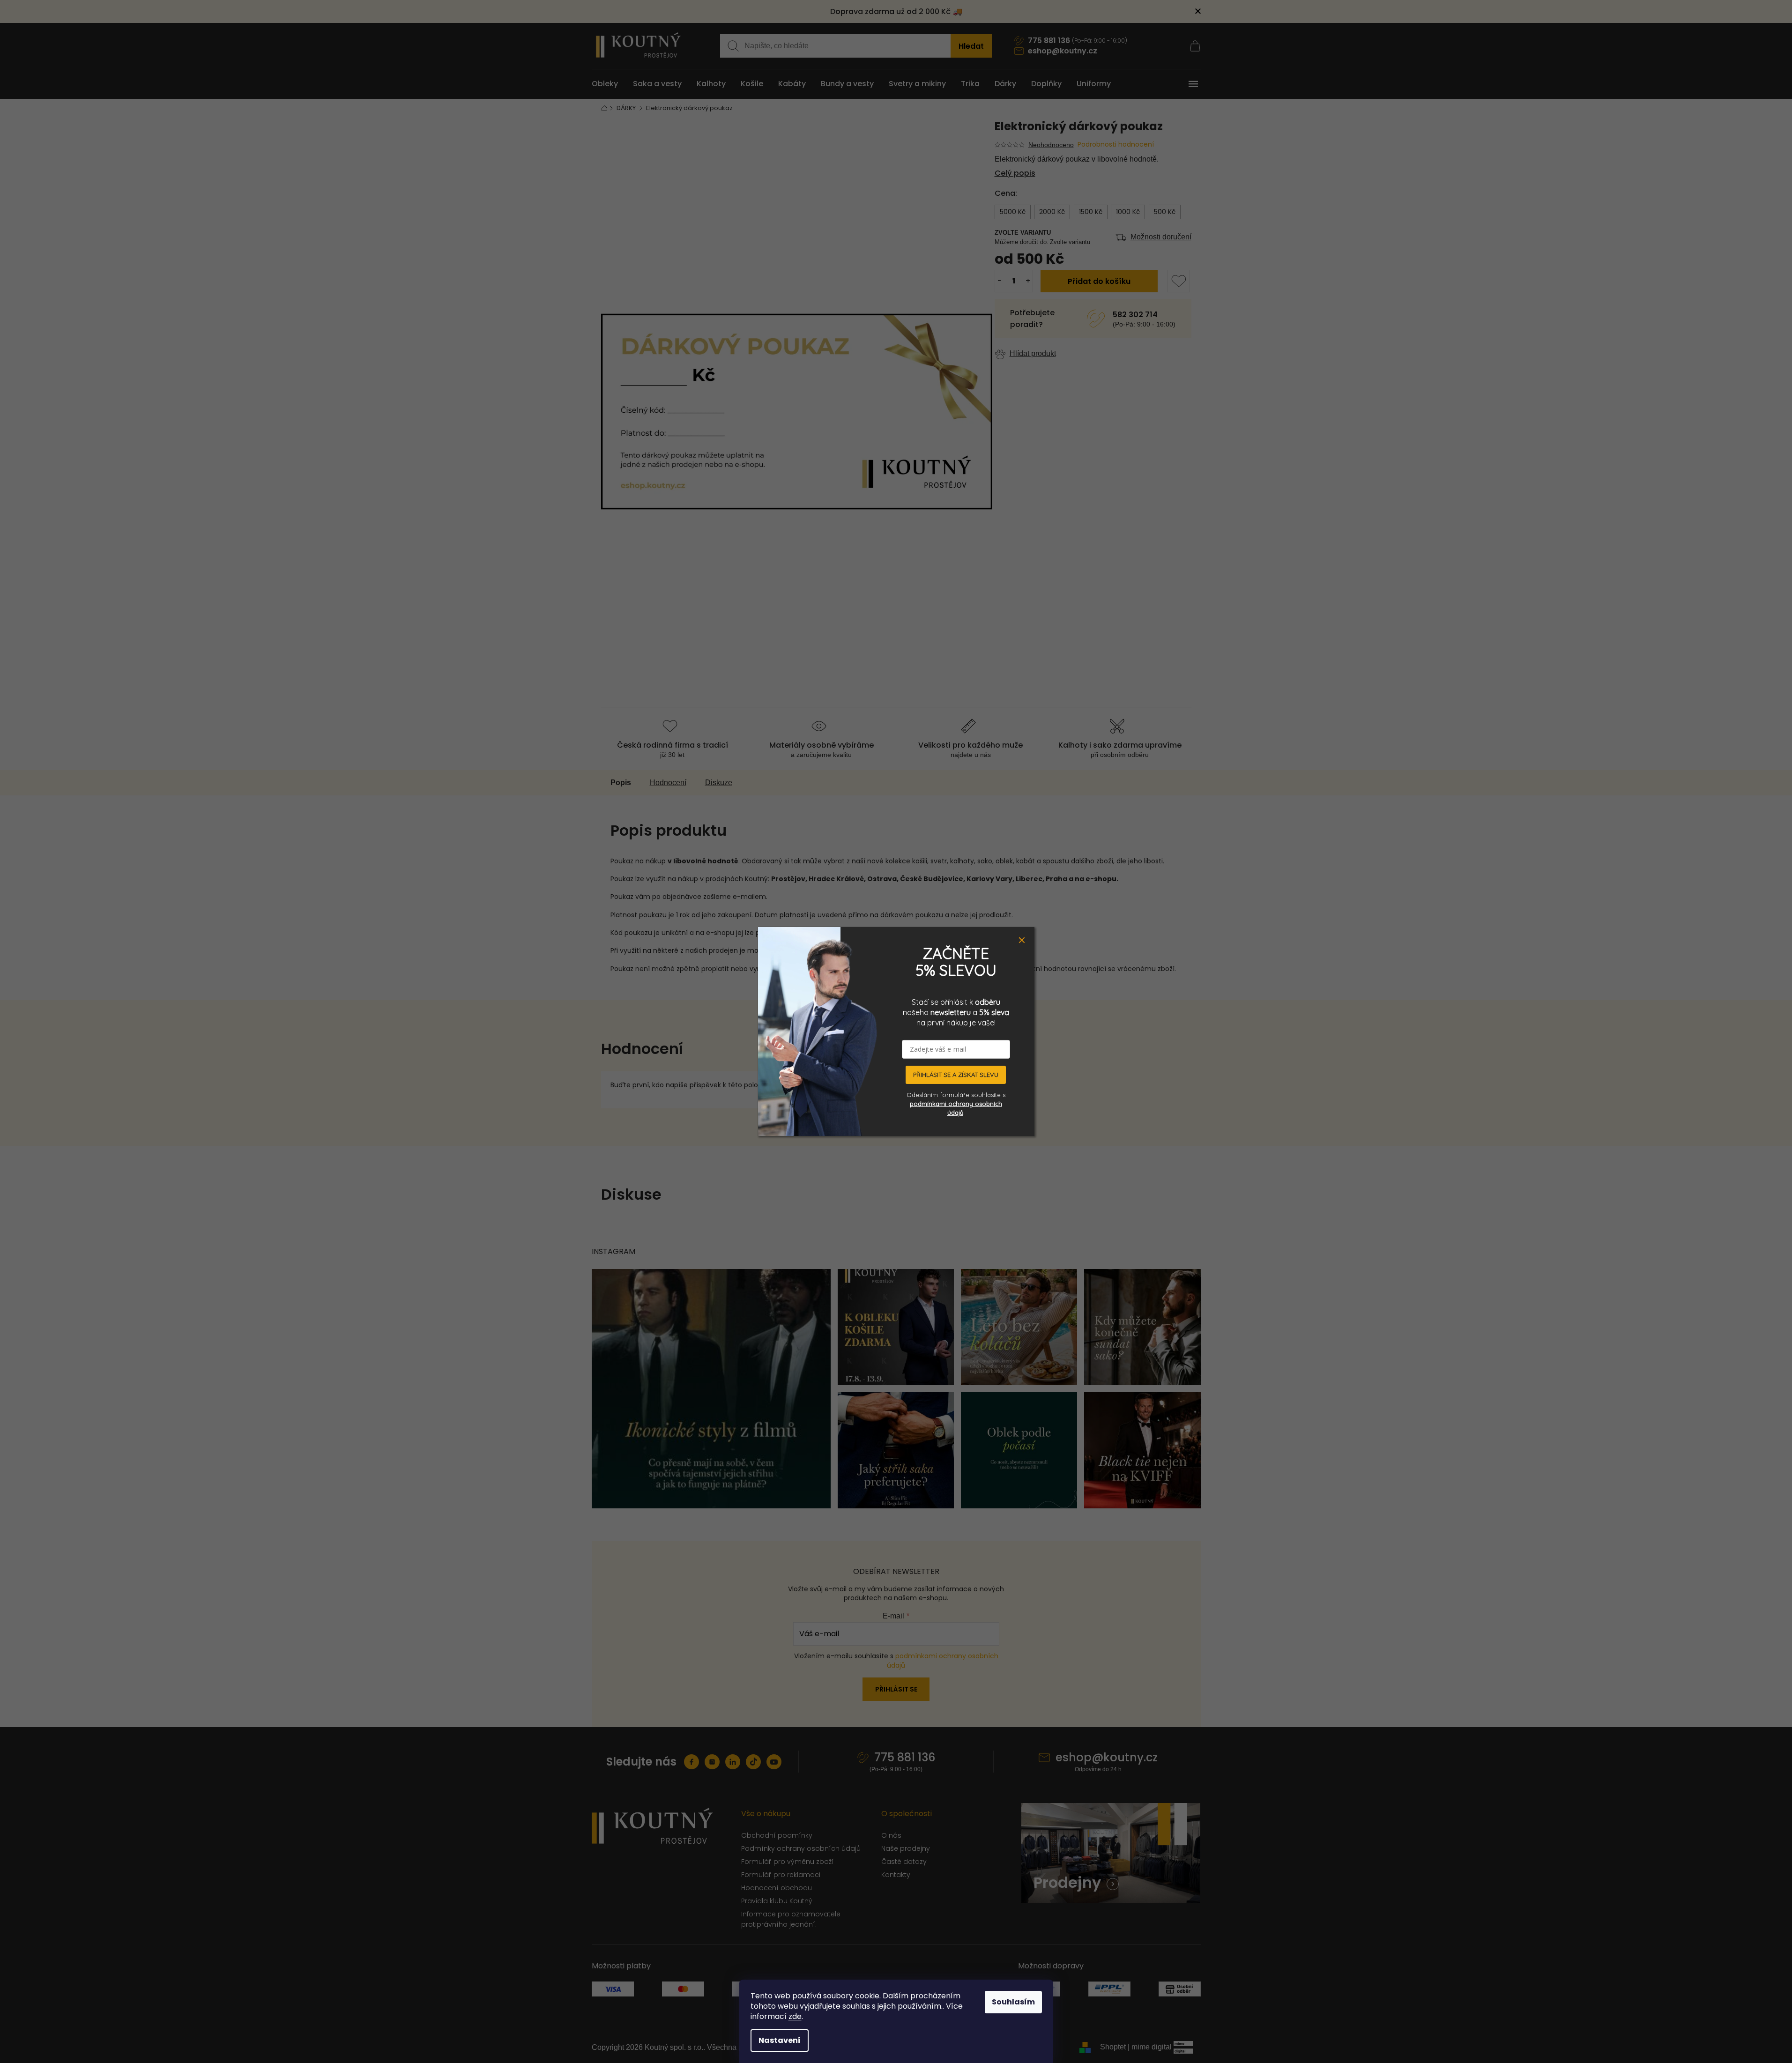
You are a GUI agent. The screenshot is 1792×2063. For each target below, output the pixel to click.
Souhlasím (1013, 2002)
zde (795, 2016)
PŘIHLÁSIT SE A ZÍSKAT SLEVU (956, 1075)
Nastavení (780, 2040)
